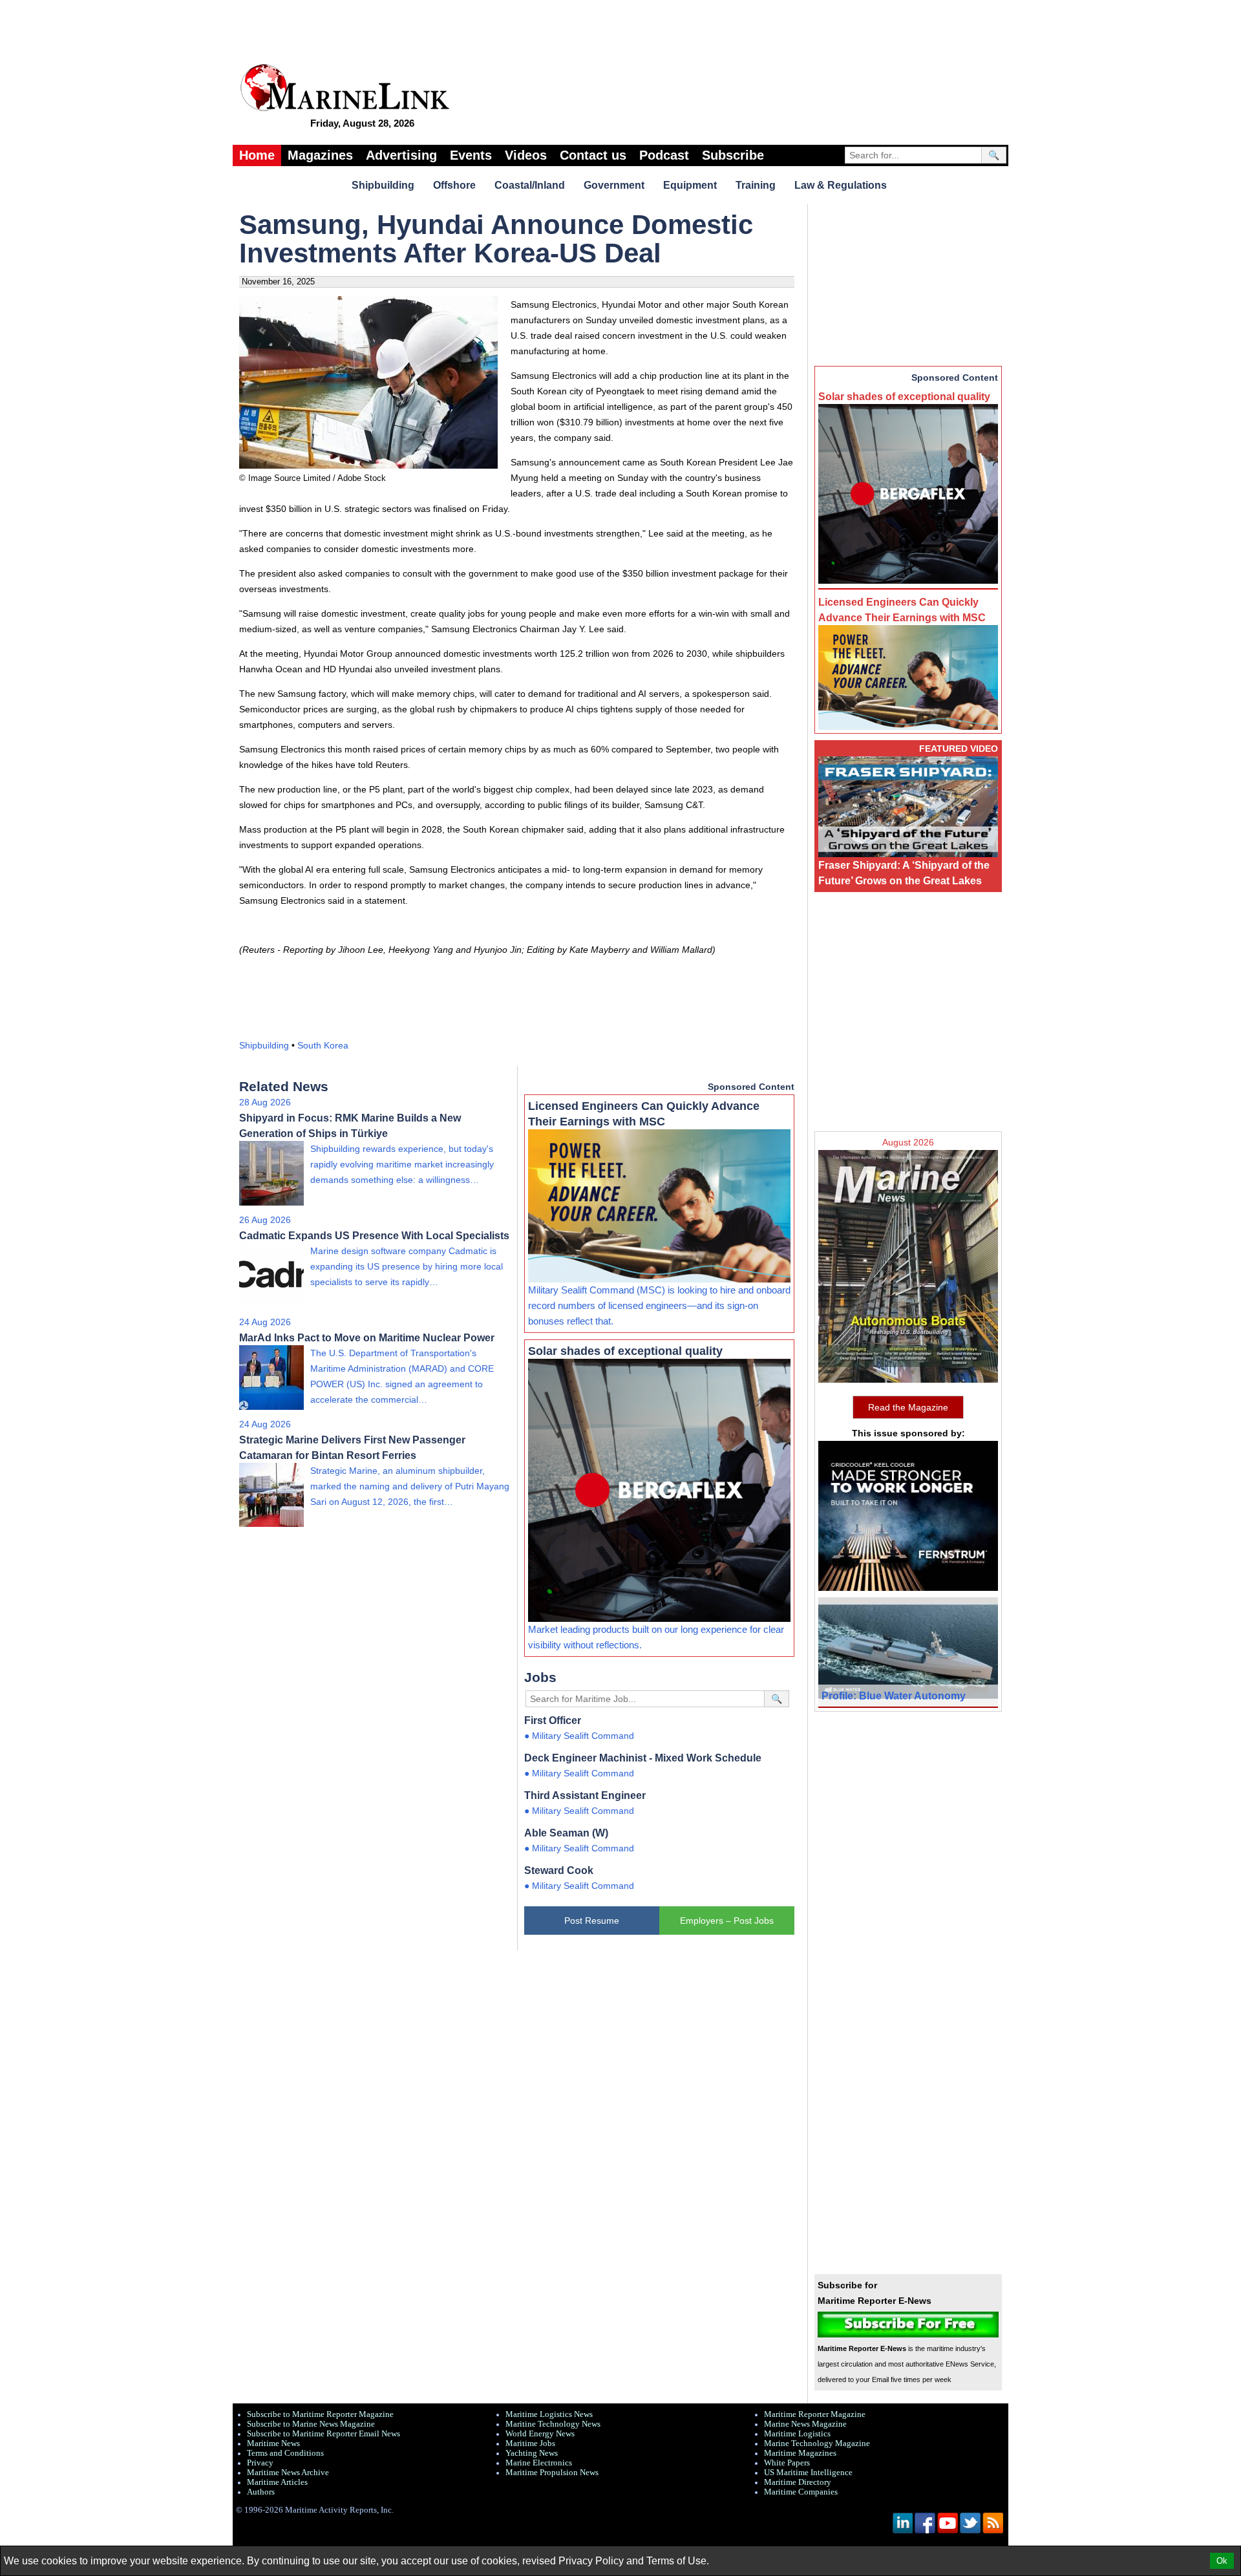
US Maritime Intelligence (808, 2473)
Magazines (320, 155)
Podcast (664, 155)
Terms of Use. (678, 2561)
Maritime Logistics (797, 2434)
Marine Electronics (539, 2463)
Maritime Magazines (800, 2453)
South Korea (323, 1045)
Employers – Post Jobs (727, 1921)
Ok (1222, 2561)
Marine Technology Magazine (817, 2443)
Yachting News (532, 2453)
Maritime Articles (277, 2482)
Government (614, 185)
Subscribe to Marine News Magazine (311, 2424)
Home (257, 155)
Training (756, 185)
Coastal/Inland (530, 185)
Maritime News (273, 2443)
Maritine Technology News (553, 2424)
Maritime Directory (798, 2482)
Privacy (260, 2463)
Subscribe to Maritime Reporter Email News (324, 2434)
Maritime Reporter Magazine (815, 2414)
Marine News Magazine (805, 2424)
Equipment (690, 185)
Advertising (401, 155)
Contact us (593, 155)
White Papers (787, 2463)
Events (471, 155)
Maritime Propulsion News (552, 2473)
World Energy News (540, 2434)
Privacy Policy (591, 2561)
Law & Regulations (841, 185)
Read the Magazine (908, 1407)
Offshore (454, 185)
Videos (526, 155)
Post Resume (592, 1921)
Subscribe (733, 155)
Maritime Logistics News (549, 2414)
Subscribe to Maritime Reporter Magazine (320, 2414)
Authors (261, 2492)
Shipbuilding (383, 185)
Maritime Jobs (530, 2443)
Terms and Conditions (285, 2453)
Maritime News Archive (288, 2473)
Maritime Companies (801, 2492)
